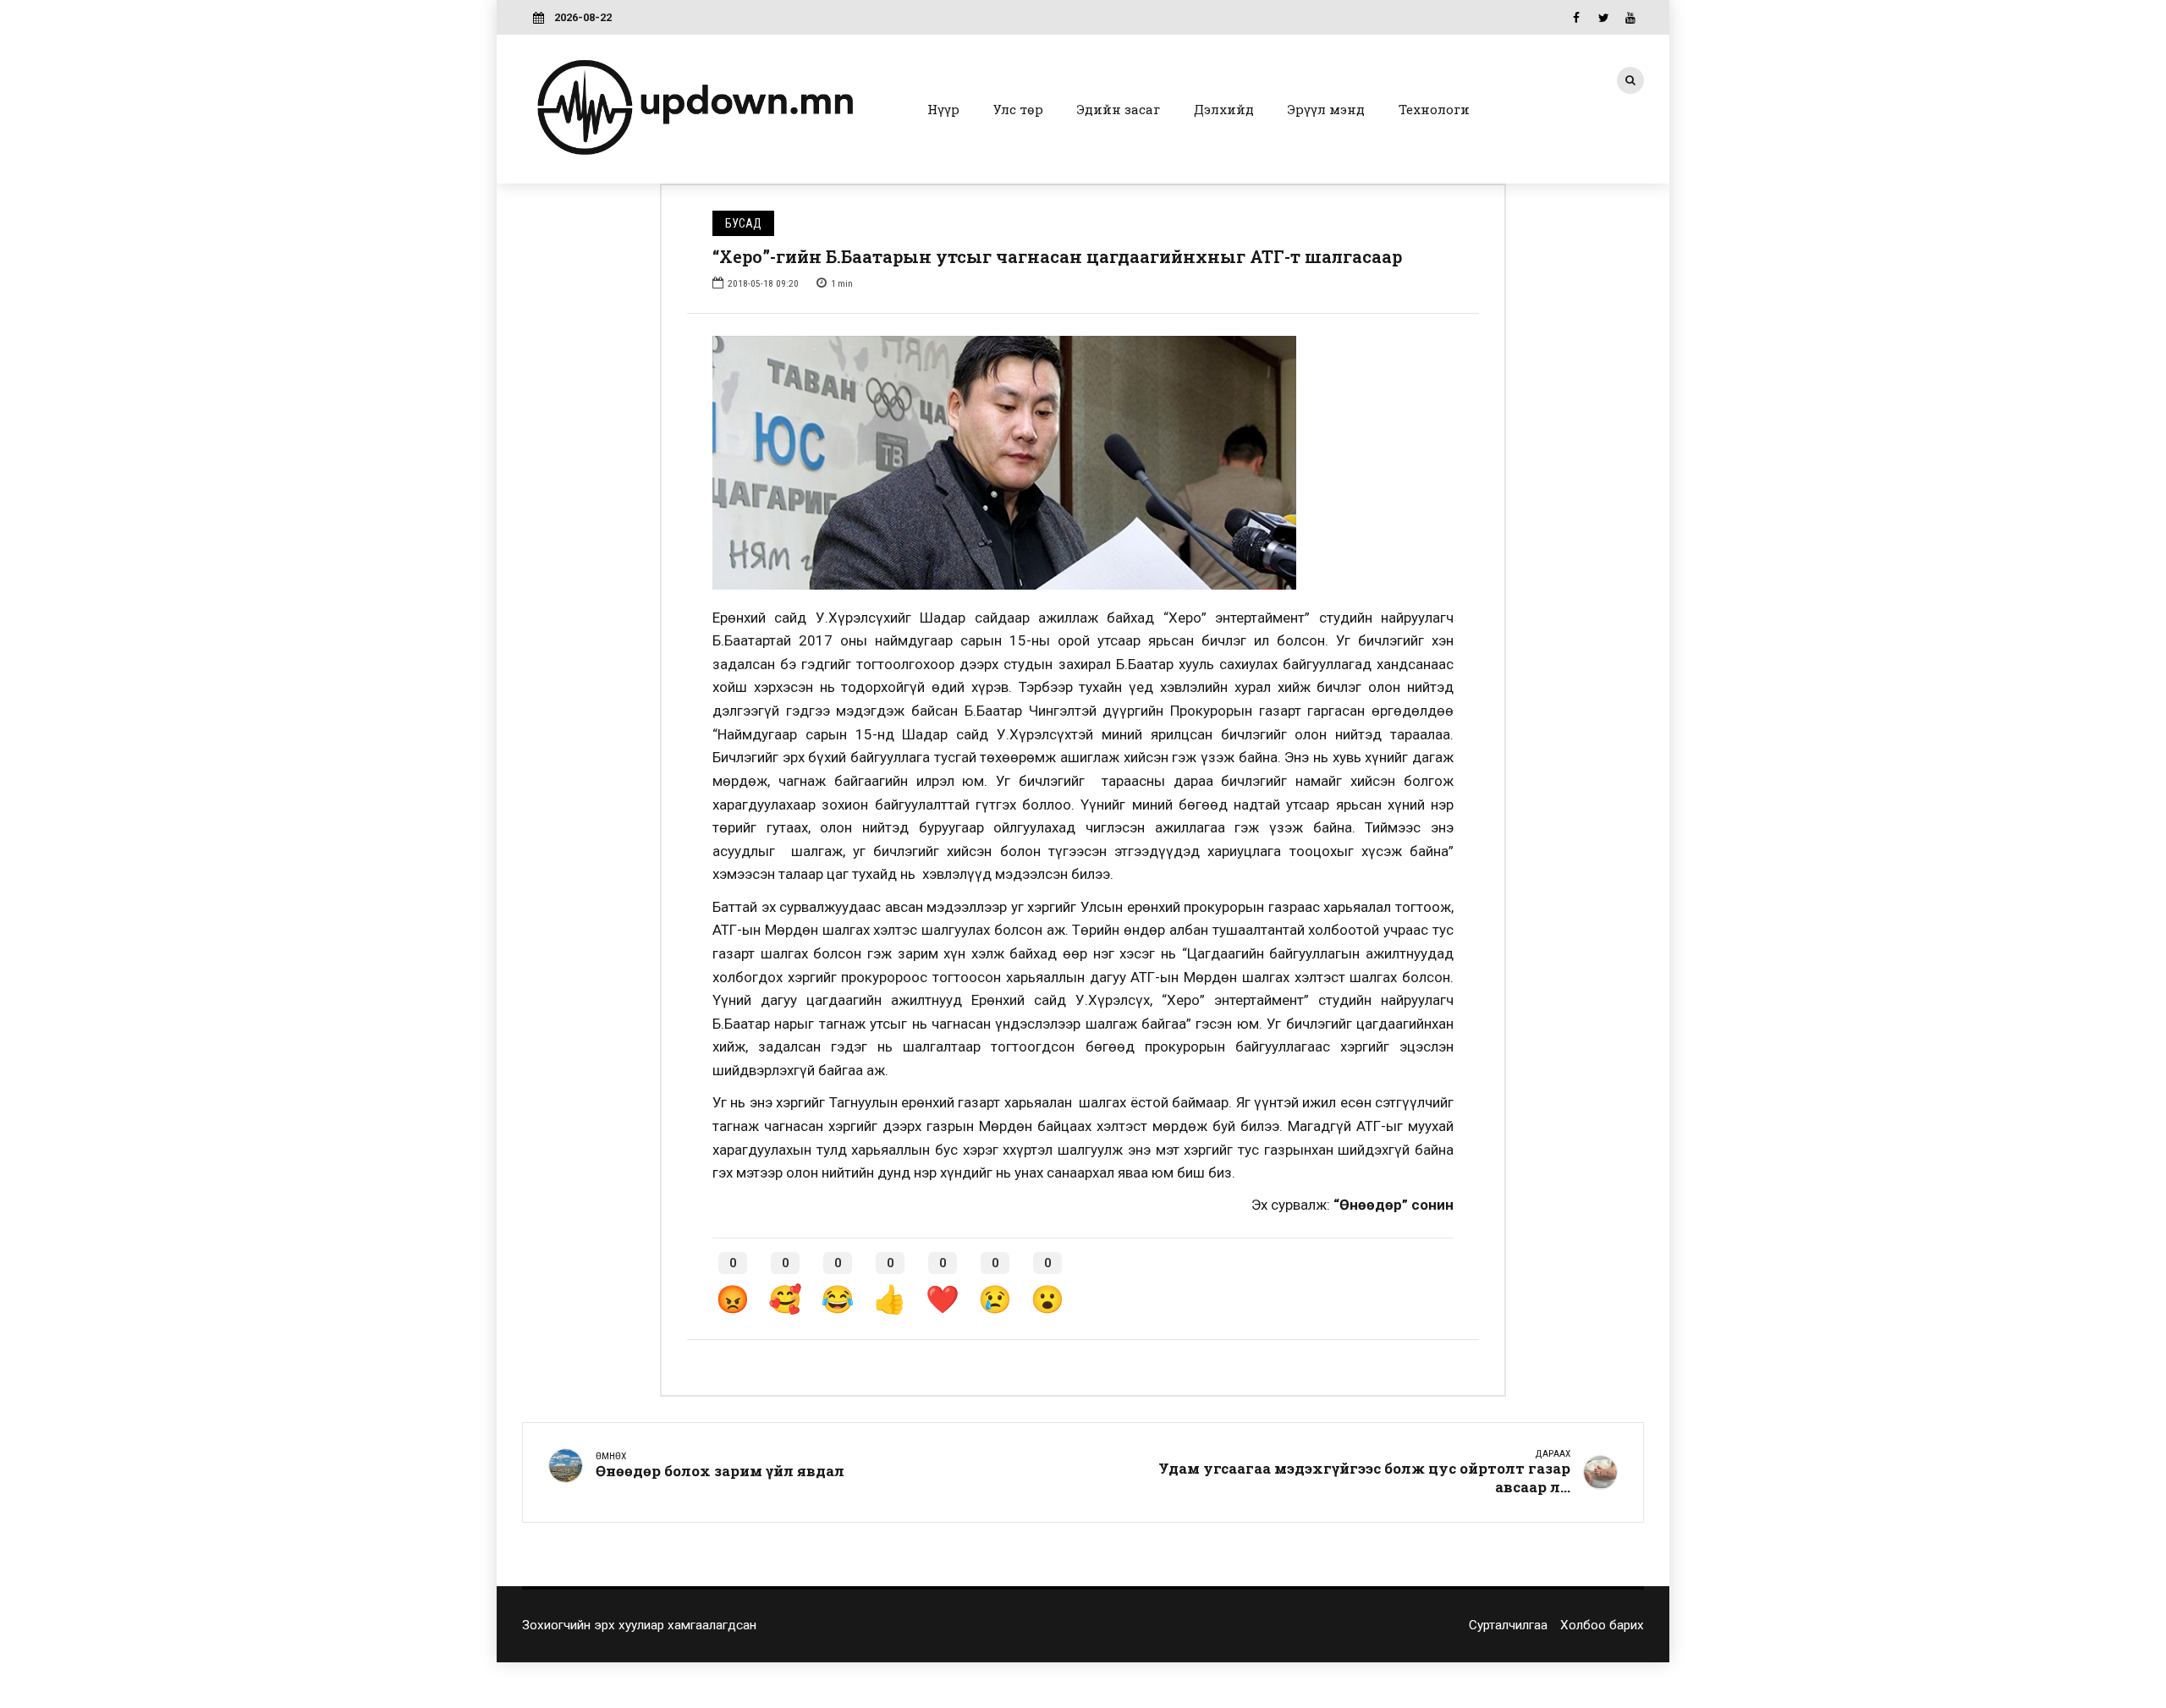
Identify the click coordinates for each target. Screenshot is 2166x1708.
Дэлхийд (1224, 109)
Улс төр (1018, 109)
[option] (1083, 463)
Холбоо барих (1602, 1625)
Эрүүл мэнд (1326, 109)
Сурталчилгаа (1508, 1625)
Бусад (743, 223)
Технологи (1434, 109)
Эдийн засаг (1119, 109)
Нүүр (943, 109)
